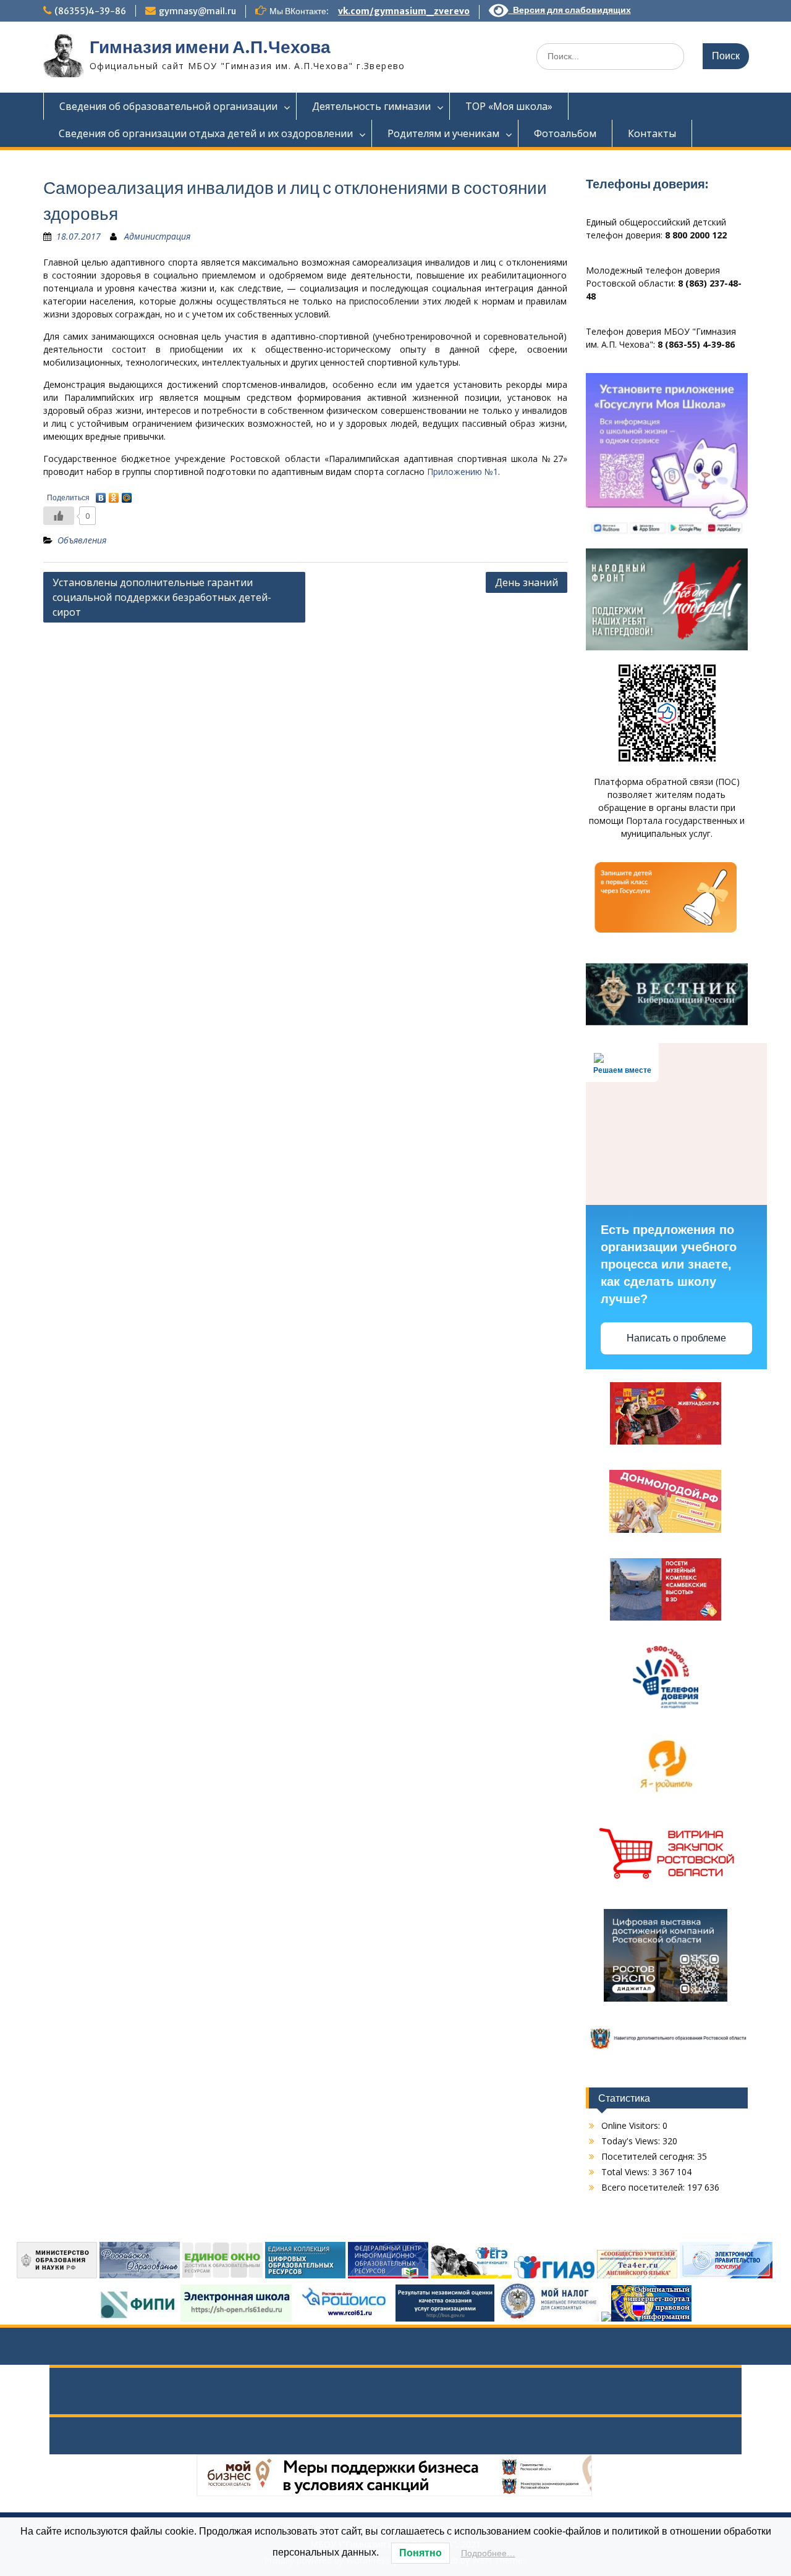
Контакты (652, 133)
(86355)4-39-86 (90, 11)
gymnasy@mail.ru (197, 11)
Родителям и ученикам (443, 133)
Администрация (157, 236)
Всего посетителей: (644, 2187)
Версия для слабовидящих (570, 10)
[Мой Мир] (127, 495)
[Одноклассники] (114, 495)
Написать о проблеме (676, 1338)
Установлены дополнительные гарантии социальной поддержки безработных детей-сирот (162, 597)
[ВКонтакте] (101, 495)
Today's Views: (632, 2141)
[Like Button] (59, 516)
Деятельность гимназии (371, 106)
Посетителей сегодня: (649, 2156)
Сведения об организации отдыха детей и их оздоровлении (206, 133)
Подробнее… (488, 2553)
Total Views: (627, 2172)
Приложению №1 (463, 472)
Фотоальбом (565, 133)
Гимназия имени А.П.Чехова (210, 47)
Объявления (82, 540)
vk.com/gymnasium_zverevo (404, 11)
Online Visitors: (632, 2125)
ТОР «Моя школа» (509, 106)
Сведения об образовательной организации (168, 106)
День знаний (527, 582)
